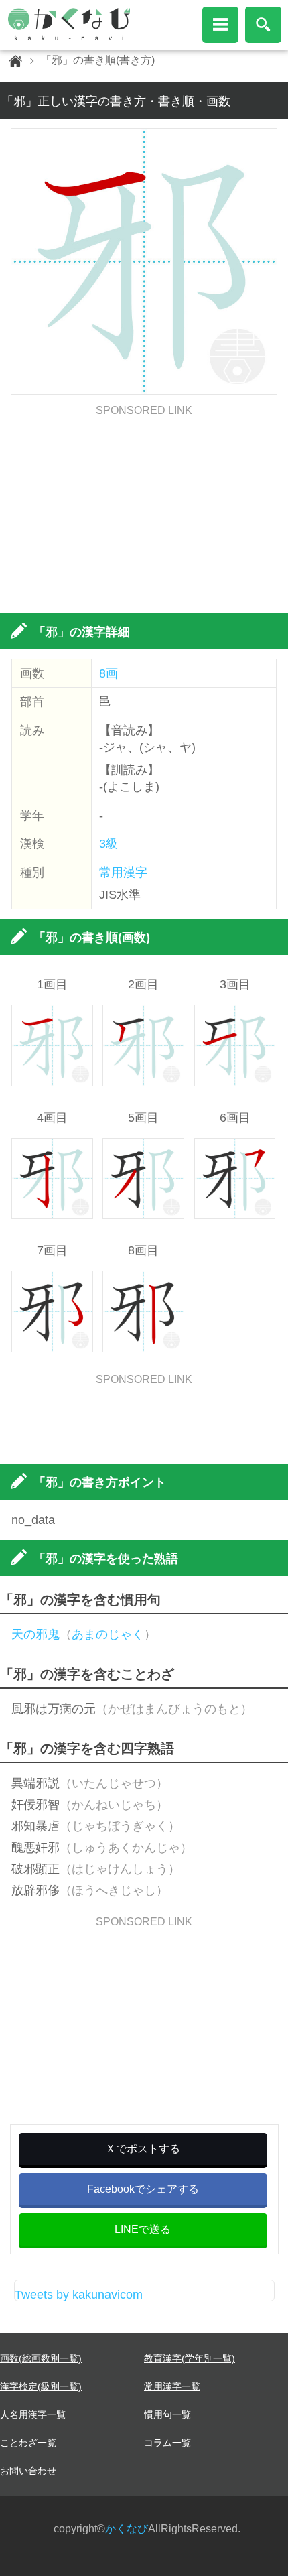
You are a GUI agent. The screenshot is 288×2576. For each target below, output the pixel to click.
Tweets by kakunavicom (79, 2295)
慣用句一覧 (167, 2414)
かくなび (127, 2529)
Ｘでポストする (143, 2149)
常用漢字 (123, 873)
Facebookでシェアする (143, 2189)
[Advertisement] (144, 510)
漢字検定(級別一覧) (41, 2386)
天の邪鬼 (35, 1634)
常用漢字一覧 (172, 2386)
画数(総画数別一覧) (41, 2358)
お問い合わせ (28, 2471)
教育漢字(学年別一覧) (190, 2358)
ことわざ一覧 (28, 2443)
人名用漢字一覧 (33, 2414)
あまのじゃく (108, 1634)
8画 (109, 673)
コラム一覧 (167, 2443)
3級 (109, 844)
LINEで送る (143, 2229)
